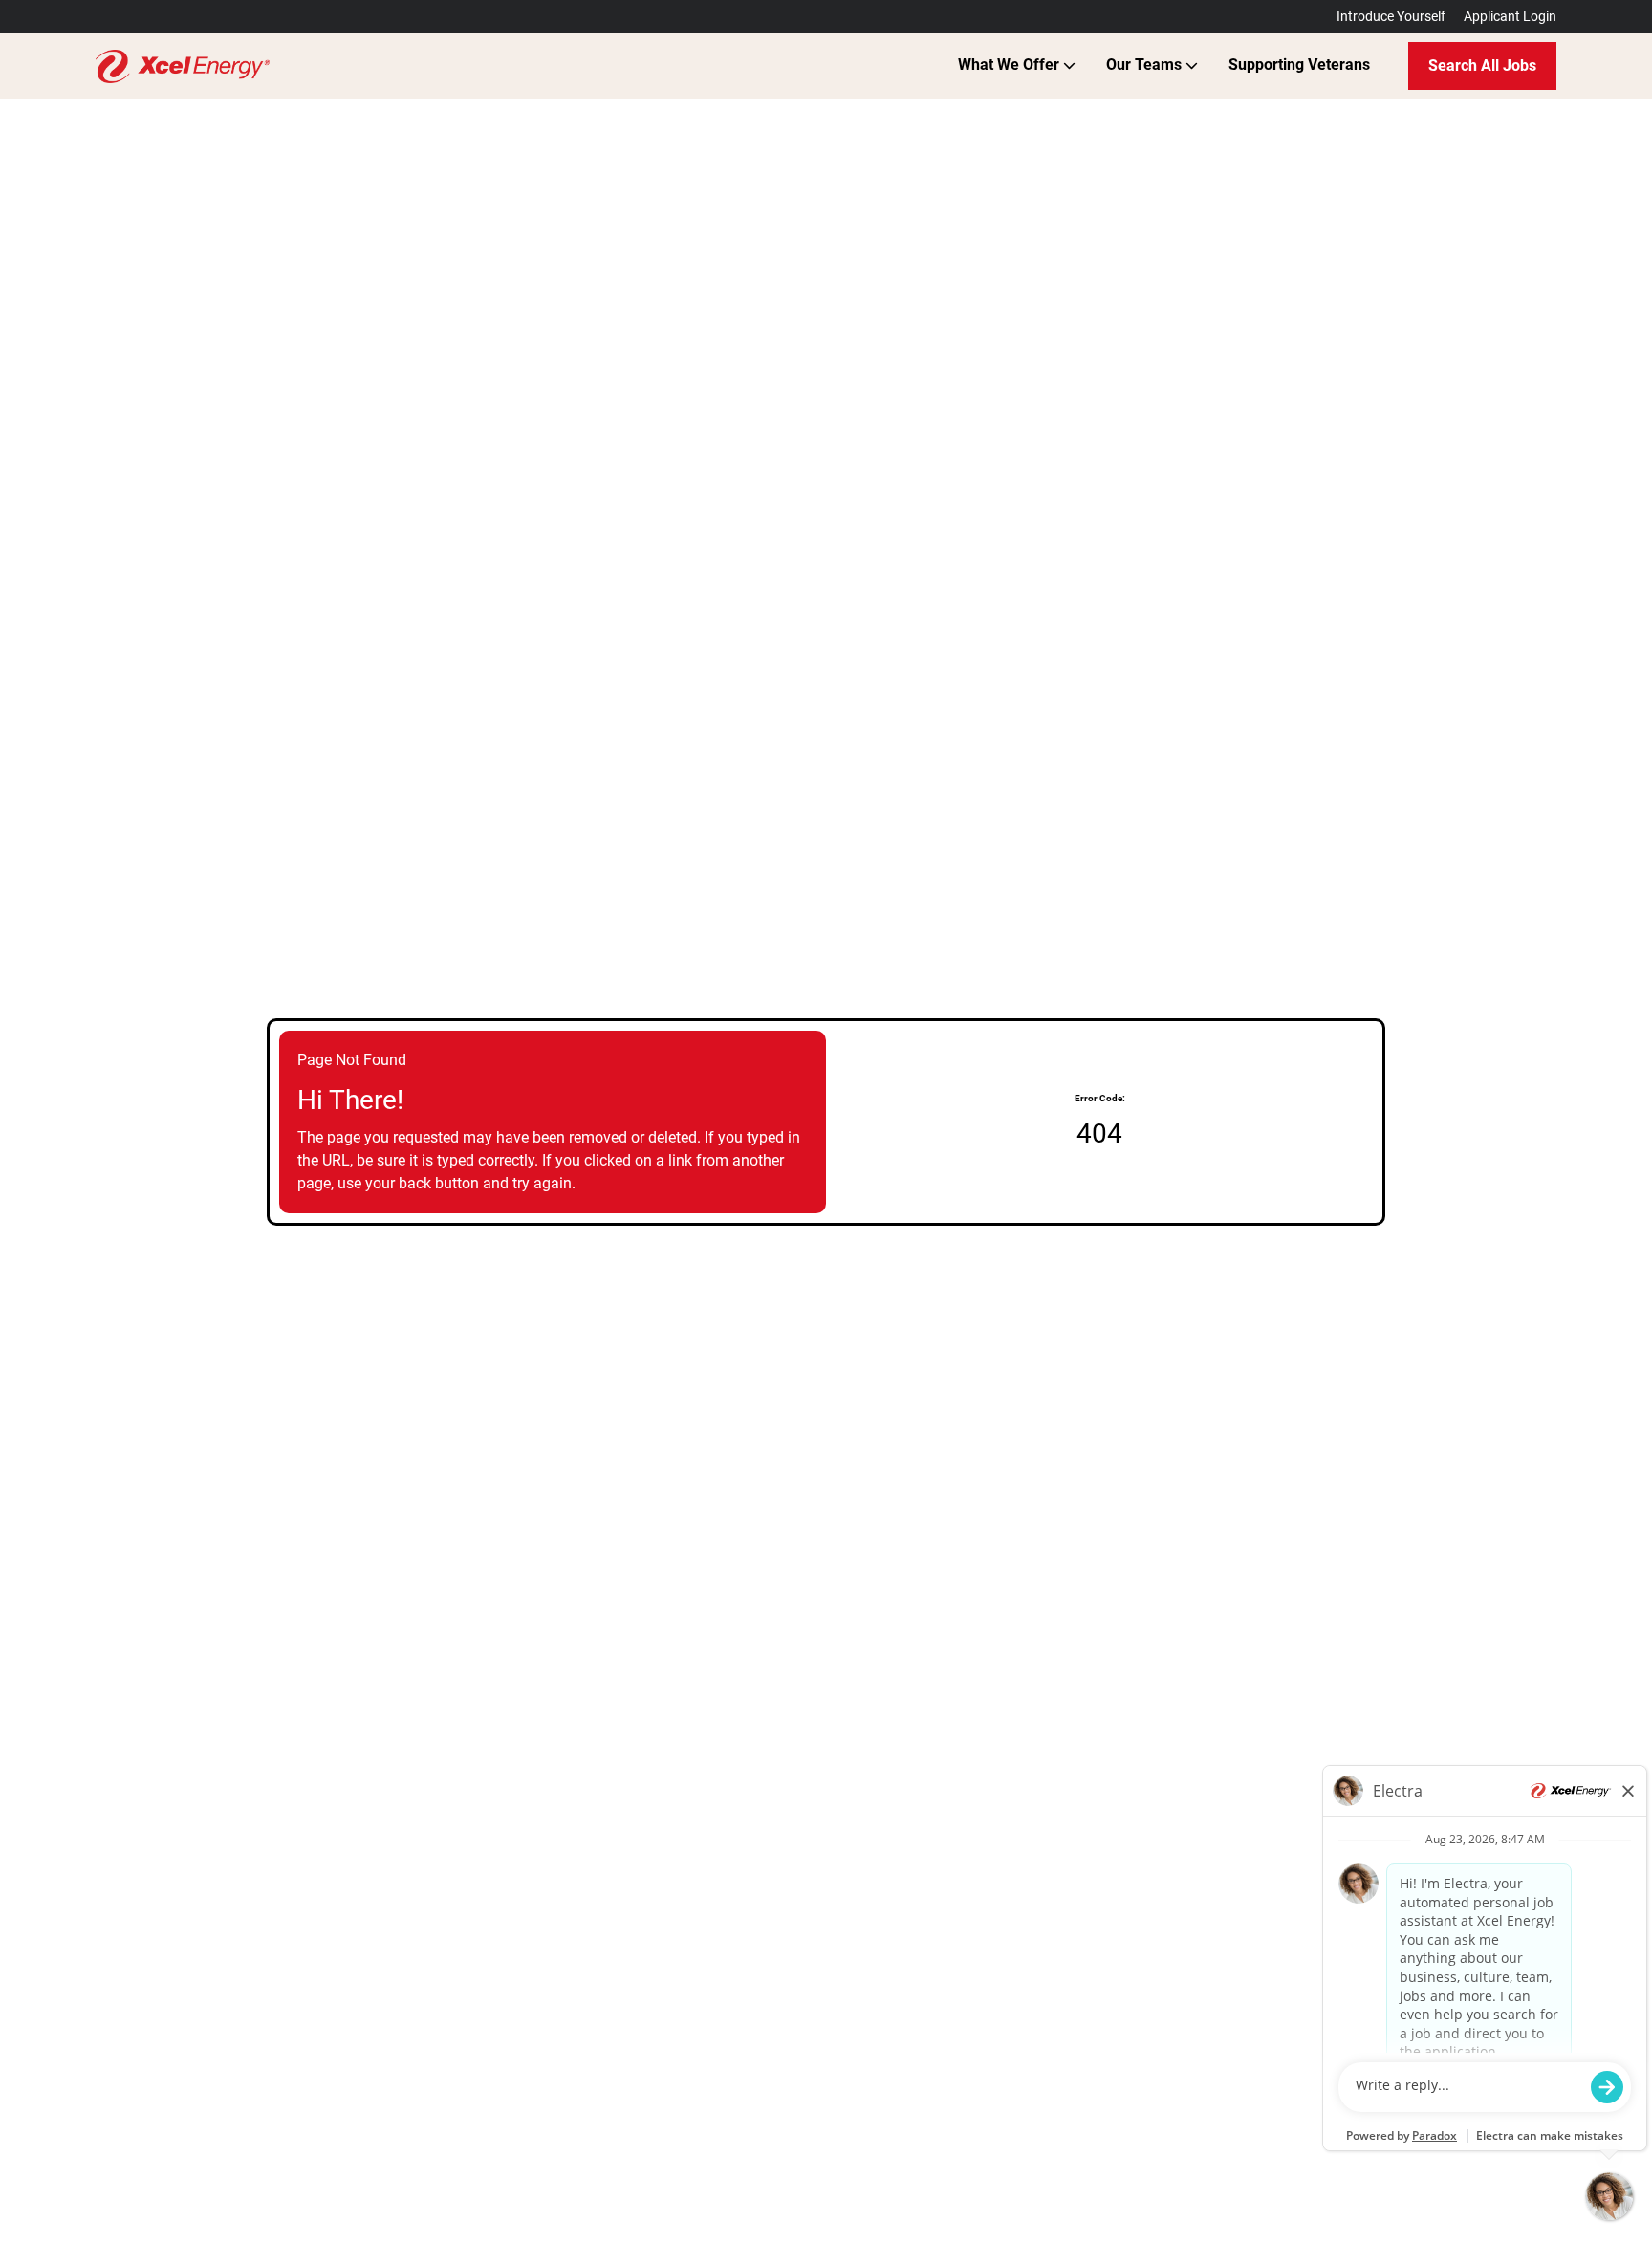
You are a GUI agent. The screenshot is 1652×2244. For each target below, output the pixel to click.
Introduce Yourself (1391, 16)
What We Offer (1011, 65)
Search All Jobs (1482, 65)
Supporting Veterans (1299, 65)
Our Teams (1146, 65)
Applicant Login (1510, 16)
